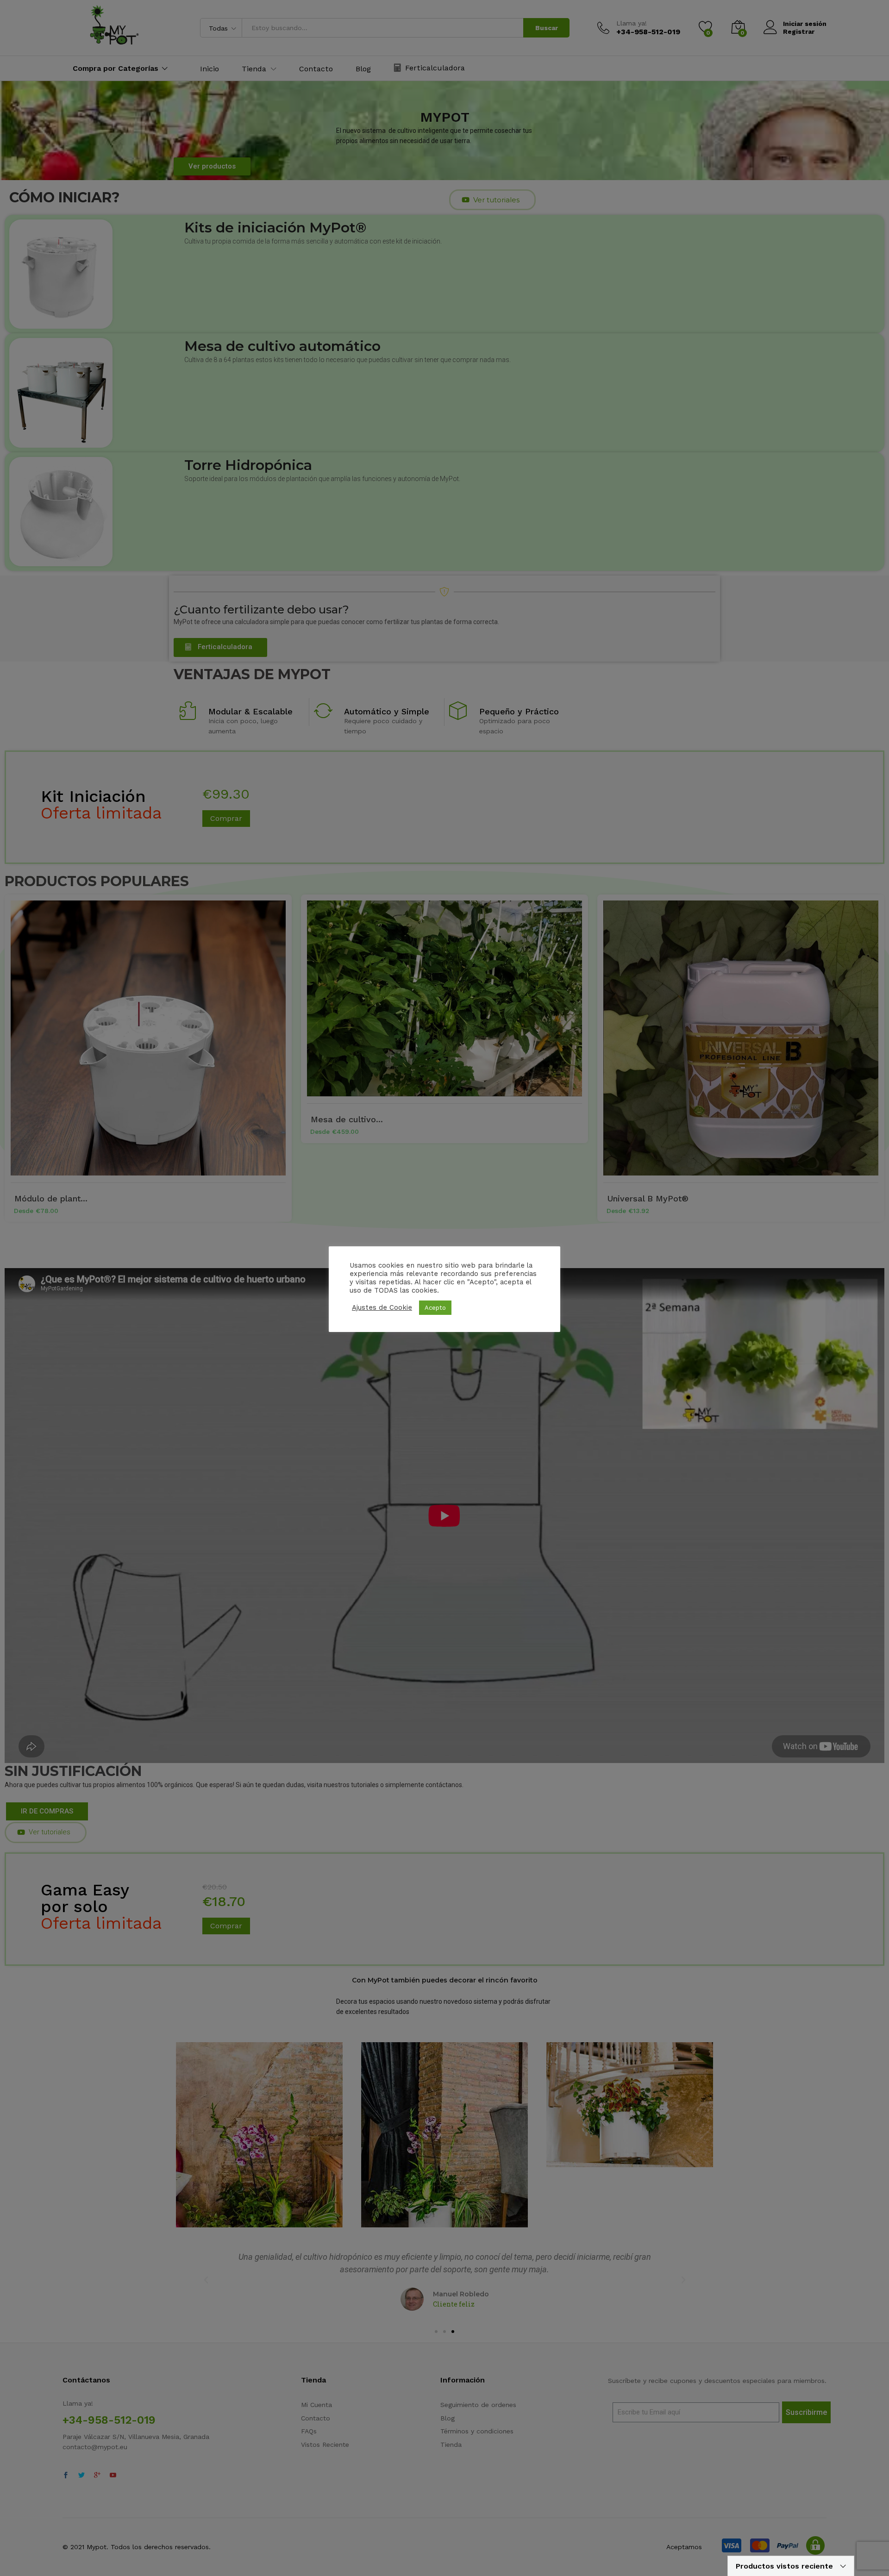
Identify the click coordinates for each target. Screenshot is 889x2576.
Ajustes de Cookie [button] (382, 1307)
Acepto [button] (435, 1308)
